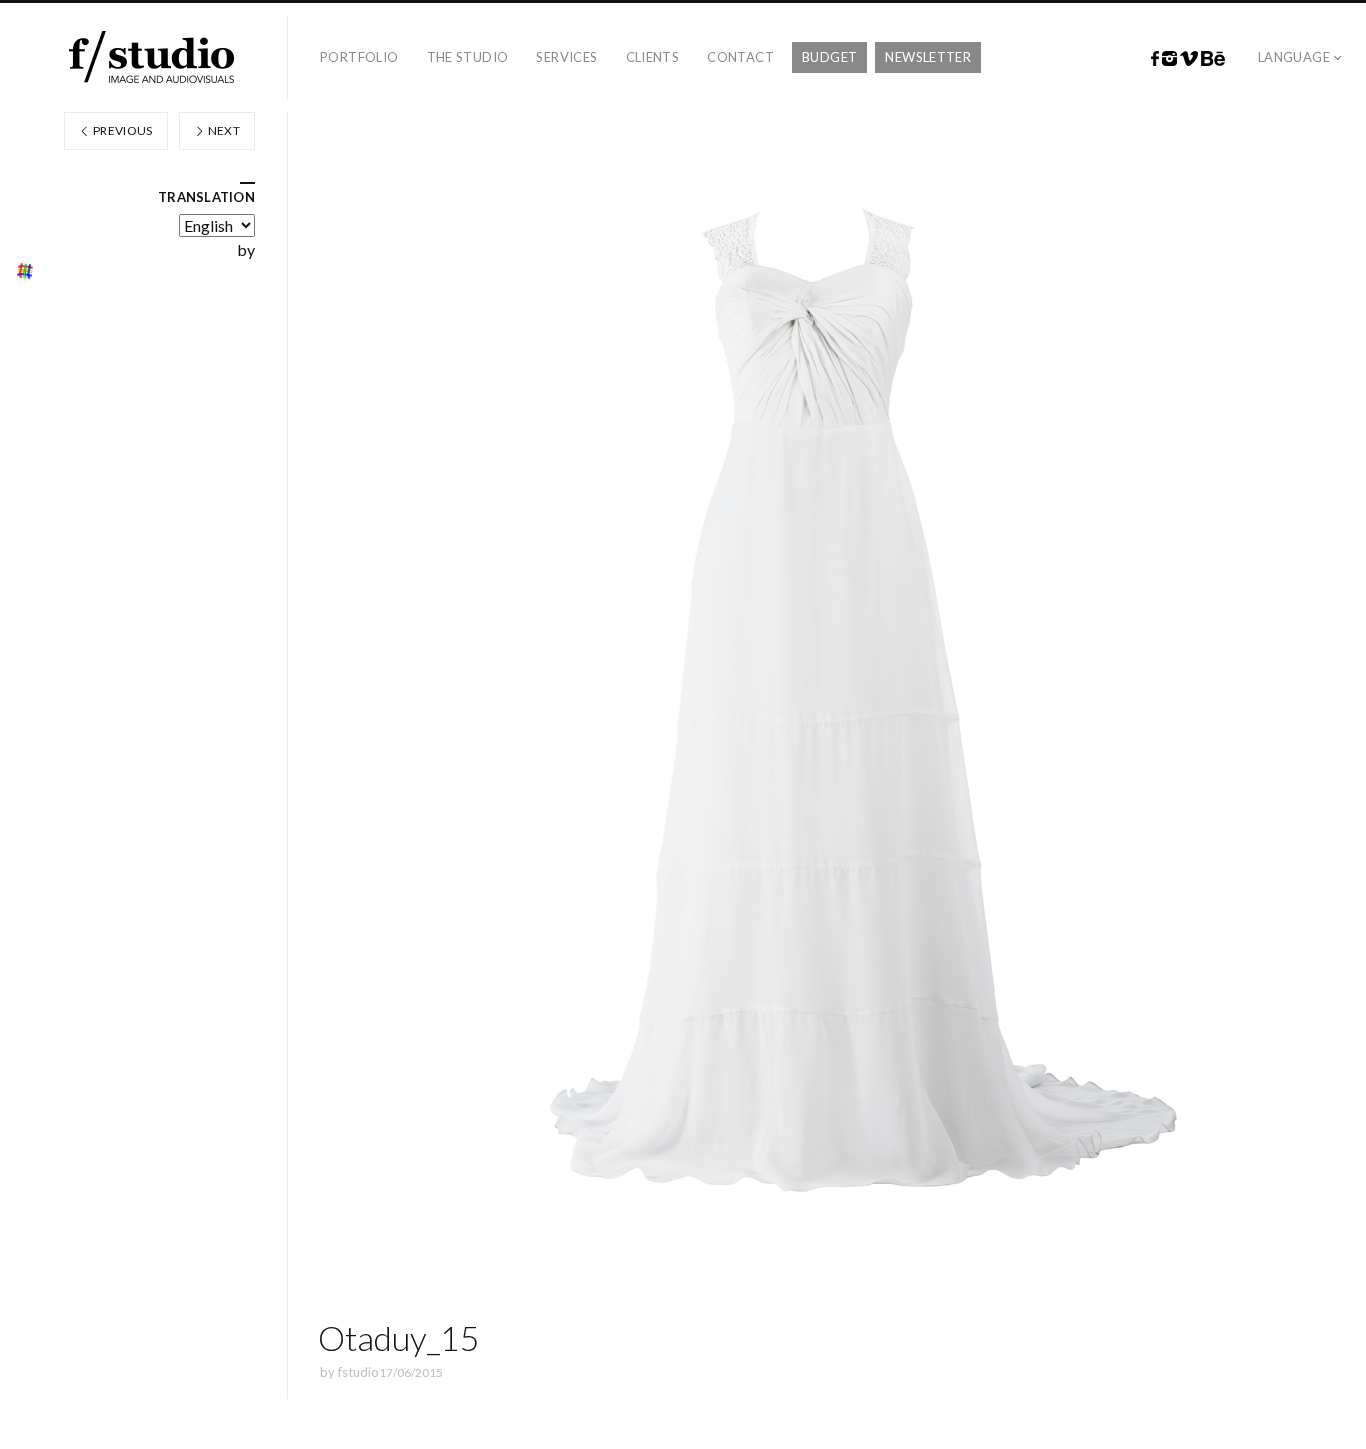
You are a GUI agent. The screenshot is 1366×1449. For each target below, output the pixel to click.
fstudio (358, 1372)
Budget (829, 57)
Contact (740, 57)
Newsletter (928, 57)
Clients (653, 57)
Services (566, 57)
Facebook (1155, 59)
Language (1294, 57)
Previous (122, 130)
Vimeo (1189, 59)
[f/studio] (151, 57)
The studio (468, 57)
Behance (1213, 59)
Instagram (1169, 59)
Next (222, 130)
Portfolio (359, 57)
